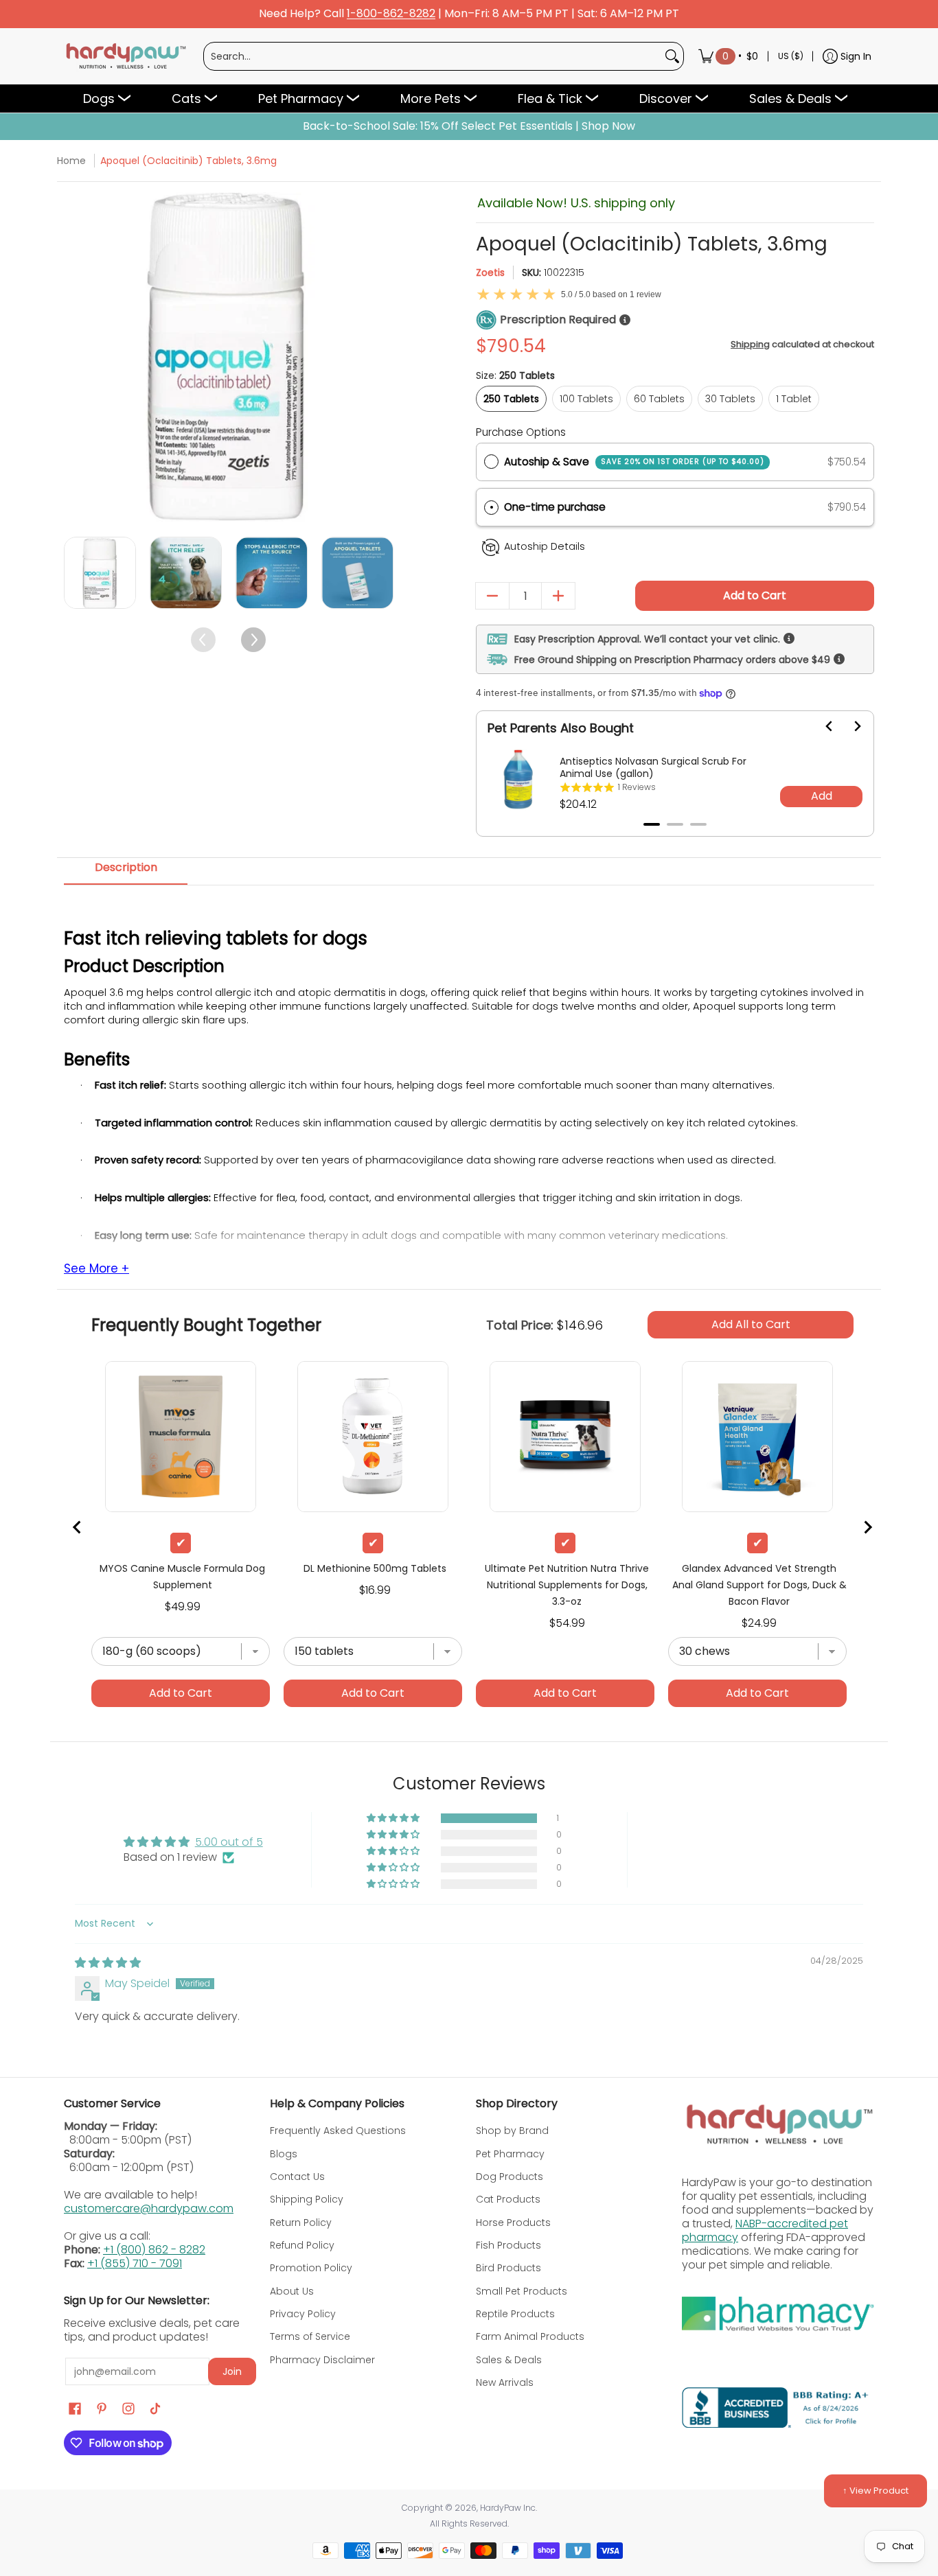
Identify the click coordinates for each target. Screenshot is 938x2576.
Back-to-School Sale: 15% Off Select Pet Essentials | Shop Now (469, 126)
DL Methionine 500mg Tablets (375, 1568)
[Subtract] (492, 596)
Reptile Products (515, 2314)
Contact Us (297, 2177)
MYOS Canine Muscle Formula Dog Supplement (182, 1577)
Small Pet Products (522, 2291)
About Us (292, 2291)
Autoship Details (545, 546)
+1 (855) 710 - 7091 (135, 2263)
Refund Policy (302, 2245)
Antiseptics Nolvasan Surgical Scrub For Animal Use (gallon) (653, 767)
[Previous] (76, 357)
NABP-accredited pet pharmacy (765, 2230)
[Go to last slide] (821, 726)
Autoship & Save (634, 462)
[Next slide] (849, 726)
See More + (96, 1269)
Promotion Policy (311, 2268)
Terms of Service (310, 2336)
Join (232, 2371)
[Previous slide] (78, 1527)
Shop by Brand (512, 2131)
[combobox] (433, 56)
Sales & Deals (509, 2360)
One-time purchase (555, 507)
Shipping (750, 344)
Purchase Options (521, 432)
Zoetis (490, 272)
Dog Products (510, 2177)
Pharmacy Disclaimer (322, 2360)
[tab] (652, 824)
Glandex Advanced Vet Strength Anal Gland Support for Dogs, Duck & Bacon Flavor (759, 1585)
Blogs (284, 2154)
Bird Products (508, 2268)
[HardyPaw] (125, 56)
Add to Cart (755, 595)
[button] (675, 508)
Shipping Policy (307, 2199)
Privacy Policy (303, 2314)
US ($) (791, 56)
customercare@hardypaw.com (149, 2208)
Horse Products (513, 2223)
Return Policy (301, 2223)
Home (71, 161)
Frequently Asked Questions (338, 2131)
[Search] (672, 56)
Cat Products (508, 2199)
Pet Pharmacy (510, 2154)
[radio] (491, 462)
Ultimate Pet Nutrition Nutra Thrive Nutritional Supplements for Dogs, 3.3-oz (567, 1585)
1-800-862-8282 (391, 14)
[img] (108, 1963)
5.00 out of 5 (229, 1842)
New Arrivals (505, 2382)
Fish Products (508, 2245)
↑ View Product (876, 2491)
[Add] (558, 596)
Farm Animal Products (530, 2336)
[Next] (381, 357)
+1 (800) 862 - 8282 (154, 2250)
